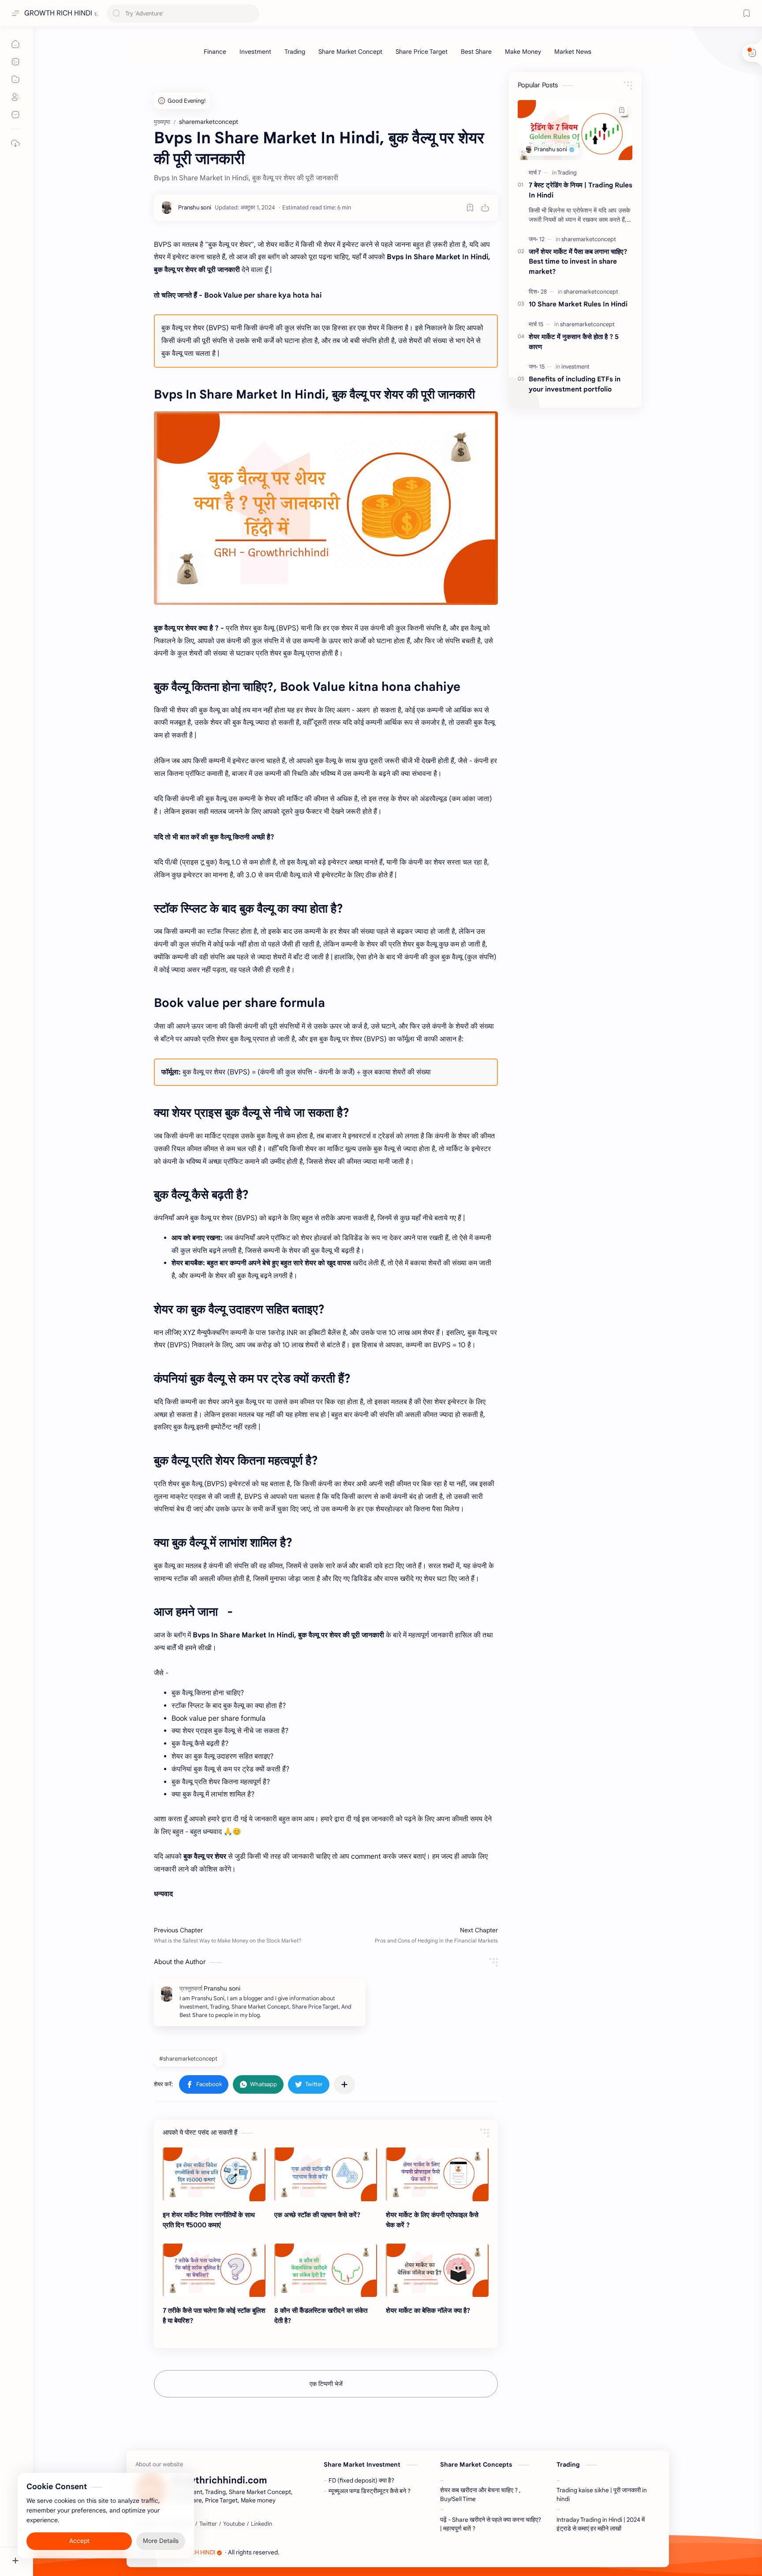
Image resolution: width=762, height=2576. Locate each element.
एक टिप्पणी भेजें (326, 2384)
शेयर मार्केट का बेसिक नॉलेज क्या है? (428, 2310)
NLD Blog (331, 2552)
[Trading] (295, 52)
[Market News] (573, 52)
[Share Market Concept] (350, 52)
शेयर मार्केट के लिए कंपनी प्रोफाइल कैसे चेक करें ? (432, 2220)
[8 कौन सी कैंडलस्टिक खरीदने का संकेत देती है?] (326, 2270)
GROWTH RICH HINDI (58, 13)
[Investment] (255, 52)
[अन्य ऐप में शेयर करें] (344, 2084)
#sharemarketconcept (188, 2059)
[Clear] (251, 13)
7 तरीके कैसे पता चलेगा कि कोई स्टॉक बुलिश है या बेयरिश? (214, 2315)
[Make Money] (523, 52)
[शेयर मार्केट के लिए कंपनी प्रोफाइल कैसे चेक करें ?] (437, 2174)
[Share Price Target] (422, 52)
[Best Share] (476, 52)
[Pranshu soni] (195, 207)
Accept (79, 2541)
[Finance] (215, 52)
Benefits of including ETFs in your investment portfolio (575, 384)
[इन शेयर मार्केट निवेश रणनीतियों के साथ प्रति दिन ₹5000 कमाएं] (214, 2174)
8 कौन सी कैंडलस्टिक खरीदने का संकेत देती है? (321, 2315)
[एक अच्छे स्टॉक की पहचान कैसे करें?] (326, 2174)
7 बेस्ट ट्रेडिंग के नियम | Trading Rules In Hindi (581, 190)
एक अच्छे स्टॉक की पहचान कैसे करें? (317, 2215)
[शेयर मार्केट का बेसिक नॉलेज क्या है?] (437, 2270)
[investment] (575, 367)
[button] (204, 2084)
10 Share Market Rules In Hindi (578, 304)
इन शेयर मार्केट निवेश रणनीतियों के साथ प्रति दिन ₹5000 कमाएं (209, 2220)
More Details (161, 2541)
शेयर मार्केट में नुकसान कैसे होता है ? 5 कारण (574, 342)
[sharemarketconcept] (589, 239)
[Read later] (470, 208)
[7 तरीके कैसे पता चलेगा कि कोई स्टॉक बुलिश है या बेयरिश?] (214, 2270)
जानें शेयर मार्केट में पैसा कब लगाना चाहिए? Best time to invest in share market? (578, 262)
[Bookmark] (747, 13)
